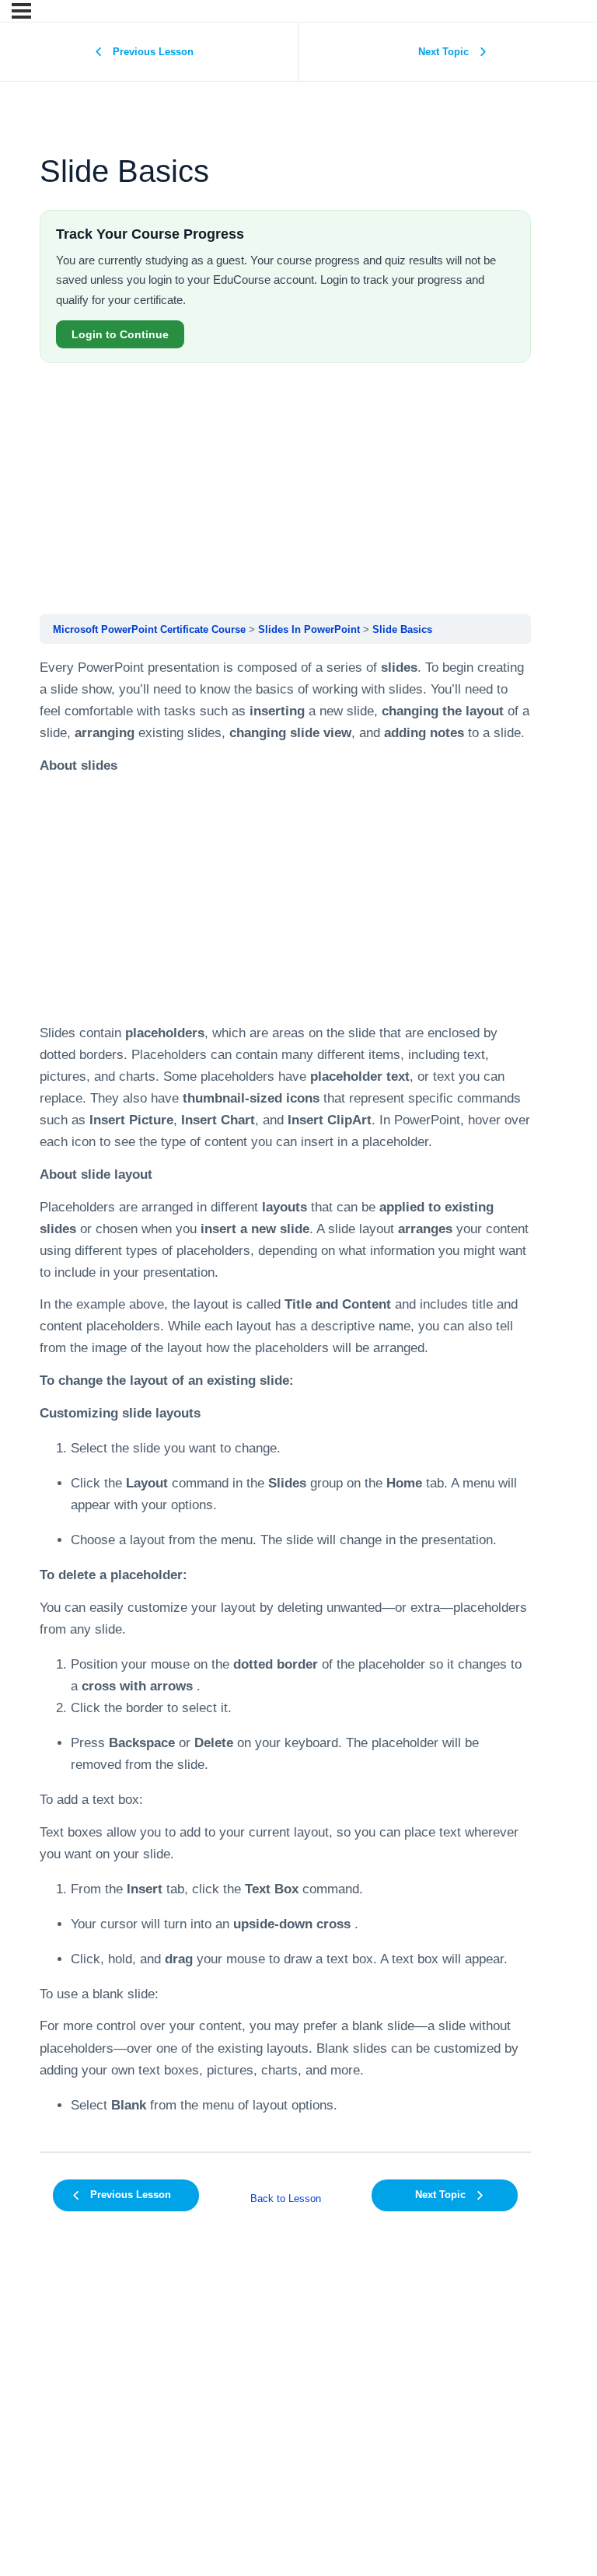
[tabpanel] (285, 1397)
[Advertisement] (285, 491)
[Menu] (21, 11)
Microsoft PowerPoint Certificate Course (149, 629)
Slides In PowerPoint (309, 629)
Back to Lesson (286, 2199)
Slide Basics (402, 629)
